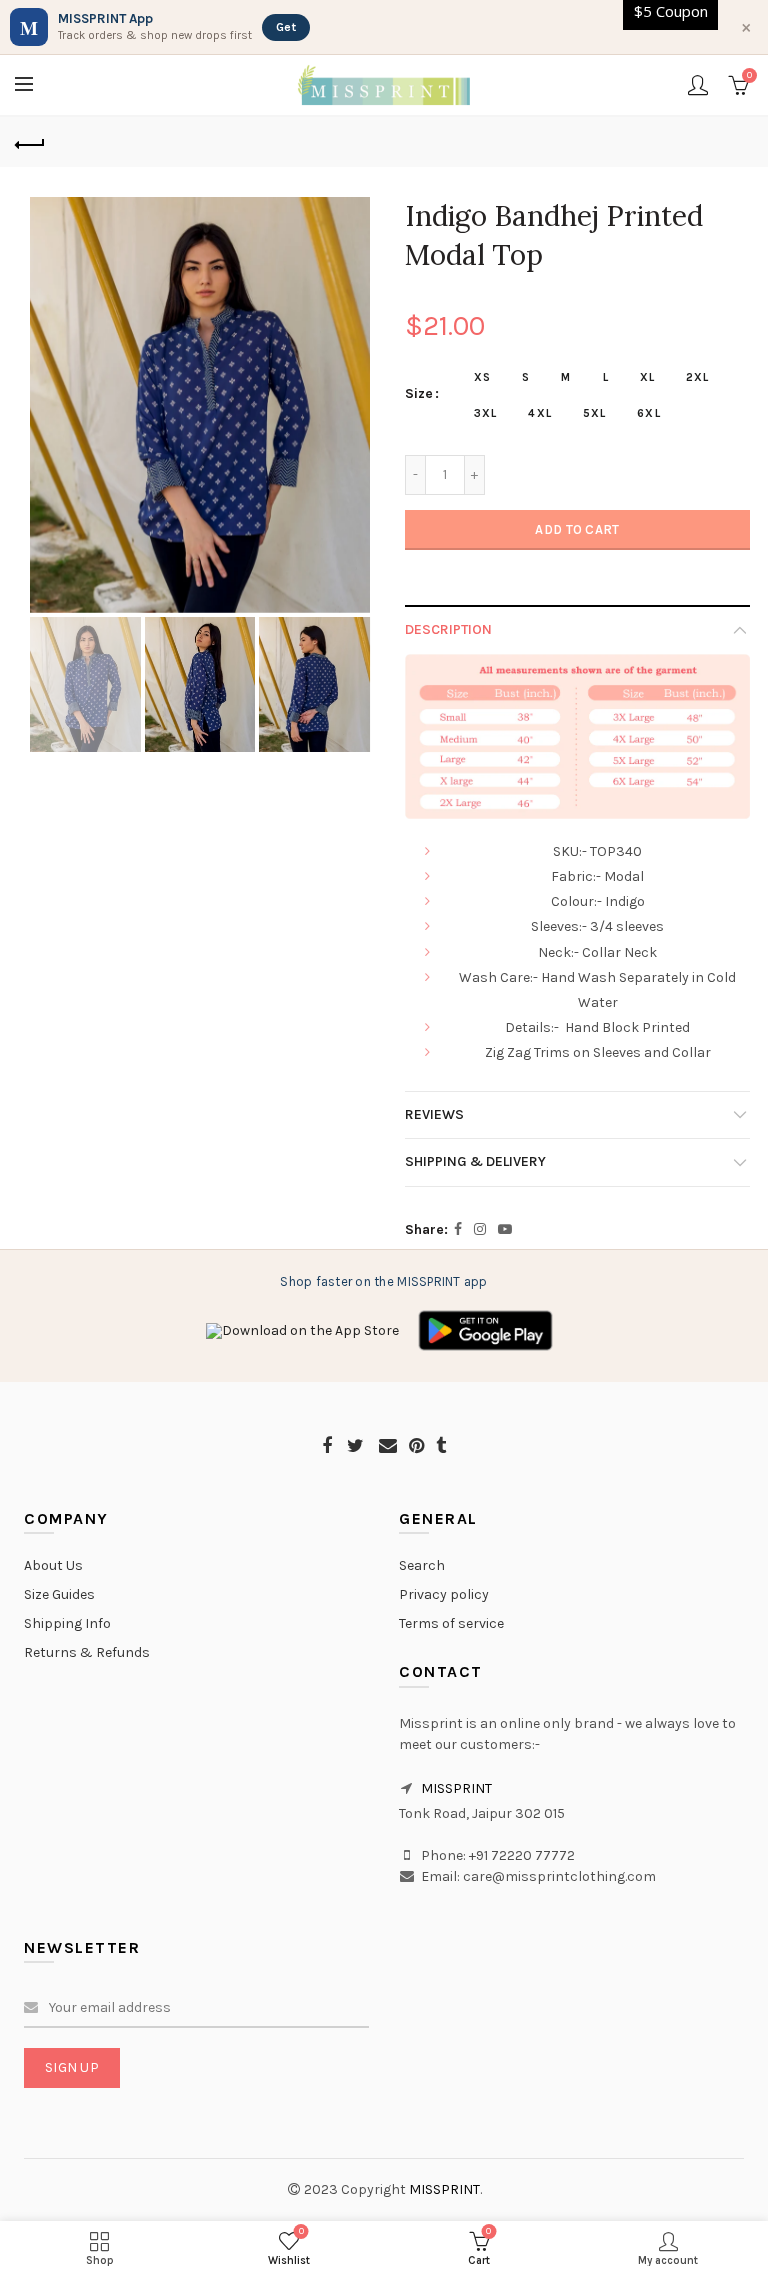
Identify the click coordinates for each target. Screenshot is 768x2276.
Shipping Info (67, 1623)
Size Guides (59, 1594)
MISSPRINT (456, 1788)
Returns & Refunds (87, 1652)
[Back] (30, 142)
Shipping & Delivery (475, 1161)
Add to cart (577, 529)
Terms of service (451, 1623)
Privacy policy (444, 1594)
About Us (53, 1565)
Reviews (434, 1114)
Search (422, 1565)
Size (419, 394)
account (698, 85)
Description (448, 629)
